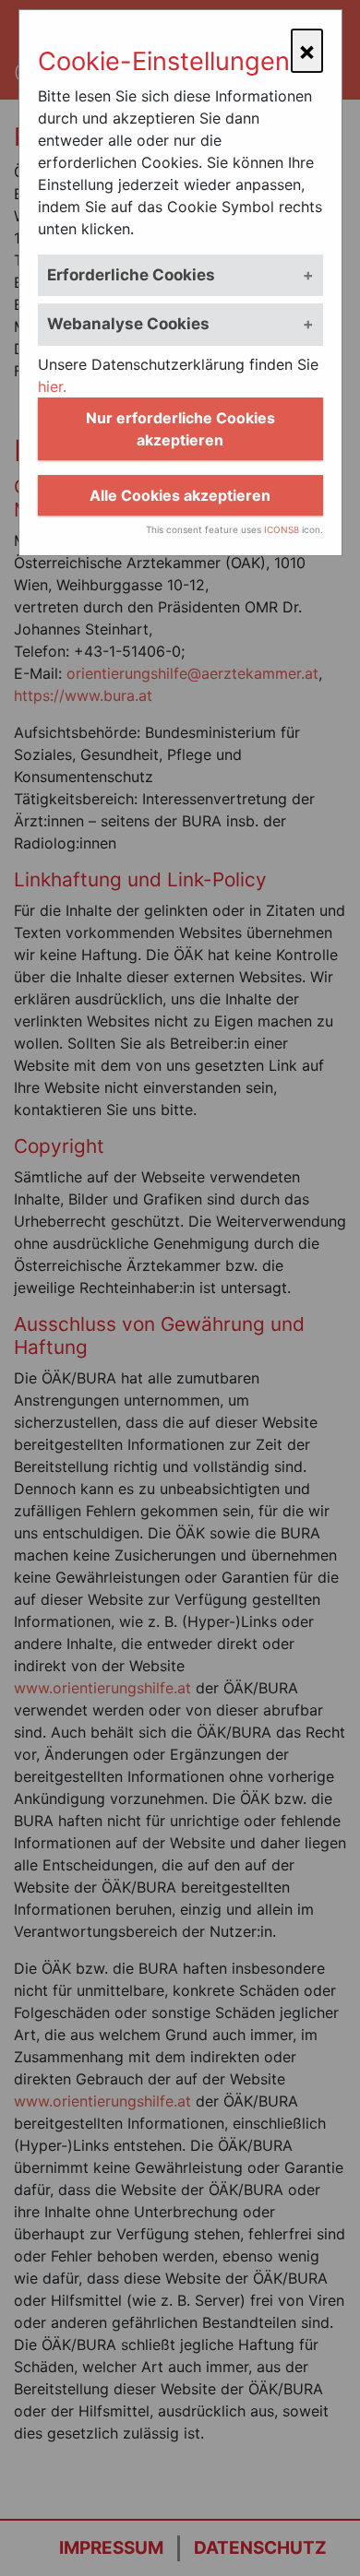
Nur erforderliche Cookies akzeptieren (180, 429)
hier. (52, 386)
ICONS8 (282, 529)
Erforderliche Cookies (131, 275)
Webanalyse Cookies (128, 324)
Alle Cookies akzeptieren (180, 495)
